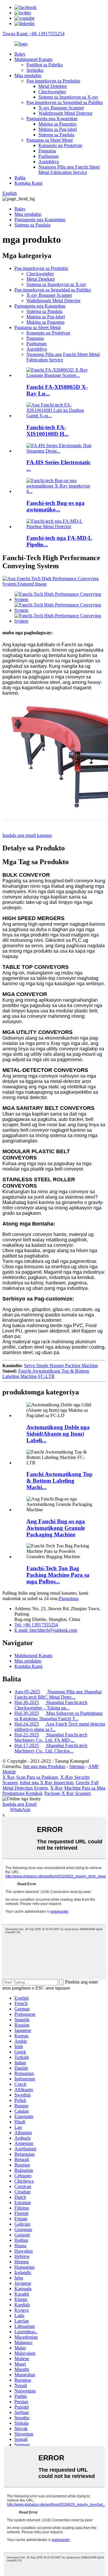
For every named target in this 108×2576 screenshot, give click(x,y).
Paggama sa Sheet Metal (49, 140)
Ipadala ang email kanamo (27, 835)
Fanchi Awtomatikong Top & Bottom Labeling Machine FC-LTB (46, 1374)
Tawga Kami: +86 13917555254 (33, 34)
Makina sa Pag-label (58, 129)
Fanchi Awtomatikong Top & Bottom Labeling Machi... (59, 1481)
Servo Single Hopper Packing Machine (61, 1366)
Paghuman (48, 156)
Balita (20, 178)
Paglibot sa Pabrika (45, 65)
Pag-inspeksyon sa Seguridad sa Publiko (65, 102)
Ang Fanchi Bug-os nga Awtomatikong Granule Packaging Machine (56, 1528)
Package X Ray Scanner (67, 1793)
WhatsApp (20, 1809)
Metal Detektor (53, 86)
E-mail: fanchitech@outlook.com (46, 1630)
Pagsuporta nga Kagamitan (52, 119)
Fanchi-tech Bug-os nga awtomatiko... (55, 506)
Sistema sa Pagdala (56, 135)
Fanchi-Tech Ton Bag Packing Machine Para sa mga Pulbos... (58, 1575)
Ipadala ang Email (19, 1804)
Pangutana (69, 1598)
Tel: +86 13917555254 (36, 1625)
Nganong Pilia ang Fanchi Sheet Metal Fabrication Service (69, 170)
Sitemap (77, 1766)
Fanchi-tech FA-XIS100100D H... (48, 431)
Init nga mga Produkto (44, 1766)
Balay (20, 54)
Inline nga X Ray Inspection (46, 1783)
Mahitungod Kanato (33, 59)
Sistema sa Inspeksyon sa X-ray (68, 97)
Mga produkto (28, 75)
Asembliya (49, 162)
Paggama (47, 151)
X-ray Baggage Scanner (61, 108)
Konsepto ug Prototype (60, 145)
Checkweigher (52, 92)
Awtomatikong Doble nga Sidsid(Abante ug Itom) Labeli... (58, 1434)
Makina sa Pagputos (57, 124)
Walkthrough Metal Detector (65, 113)
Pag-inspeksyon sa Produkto (53, 81)
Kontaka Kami (28, 183)
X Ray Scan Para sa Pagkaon (30, 1777)
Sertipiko (35, 70)
